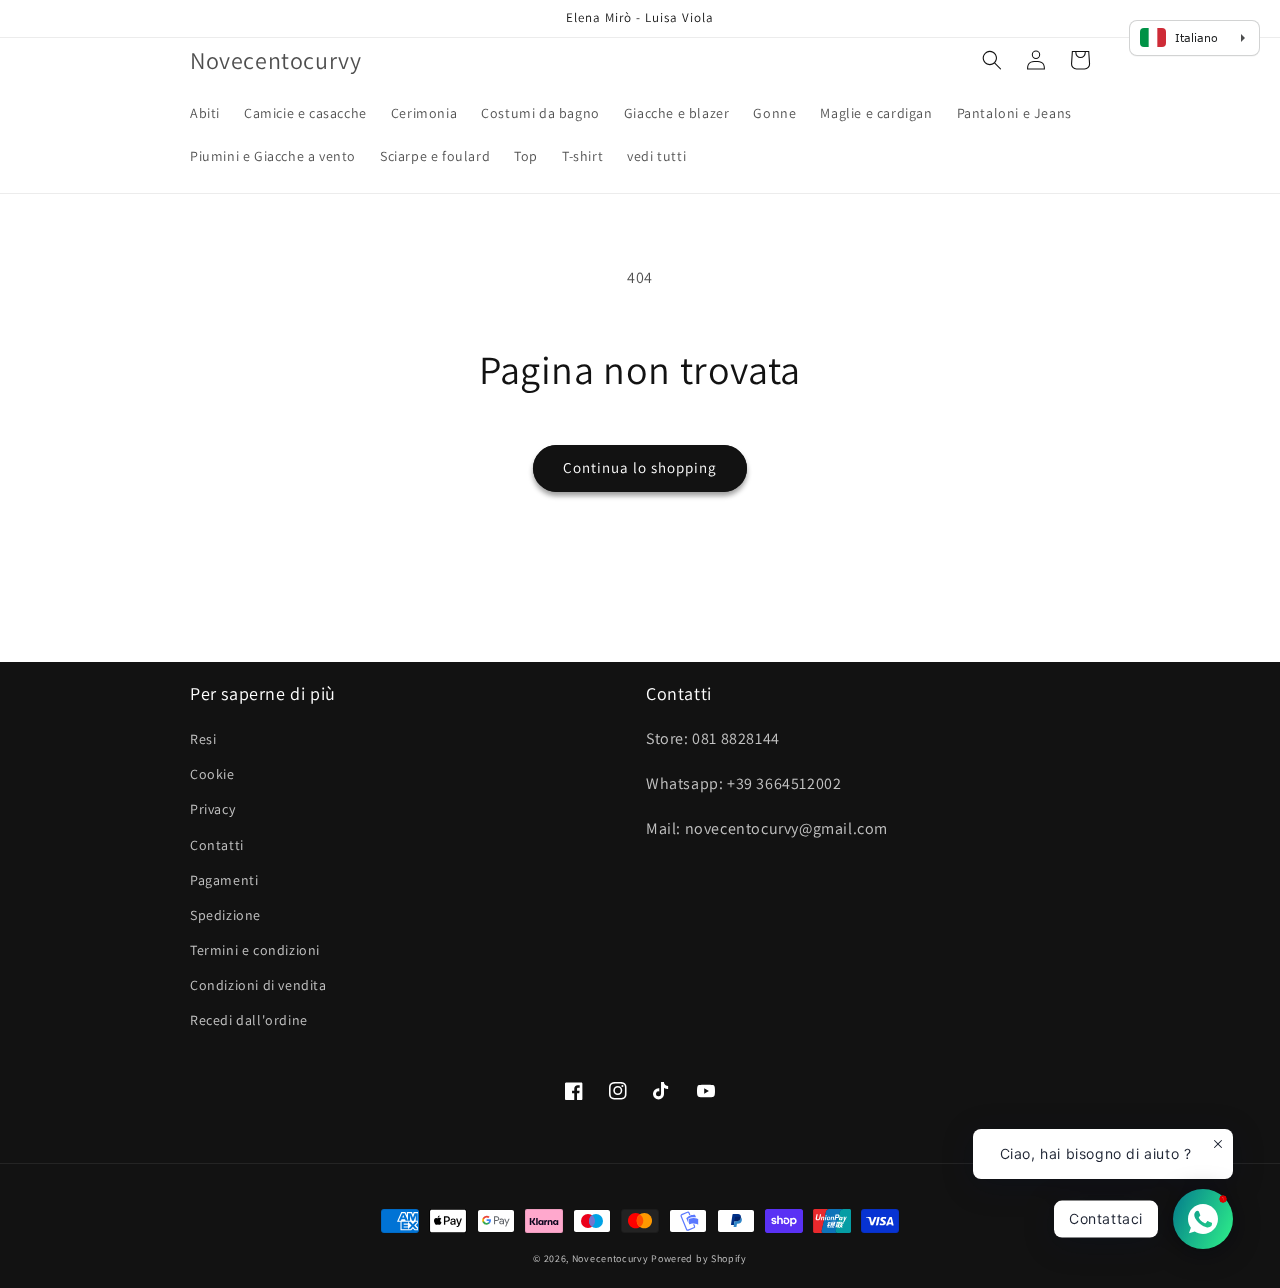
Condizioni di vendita (258, 985)
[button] (992, 60)
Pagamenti (224, 880)
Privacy (212, 809)
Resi (203, 739)
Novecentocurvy (610, 1258)
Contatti (217, 845)
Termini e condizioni (255, 950)
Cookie (212, 774)
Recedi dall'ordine (249, 1020)
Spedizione (225, 915)
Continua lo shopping (640, 467)
